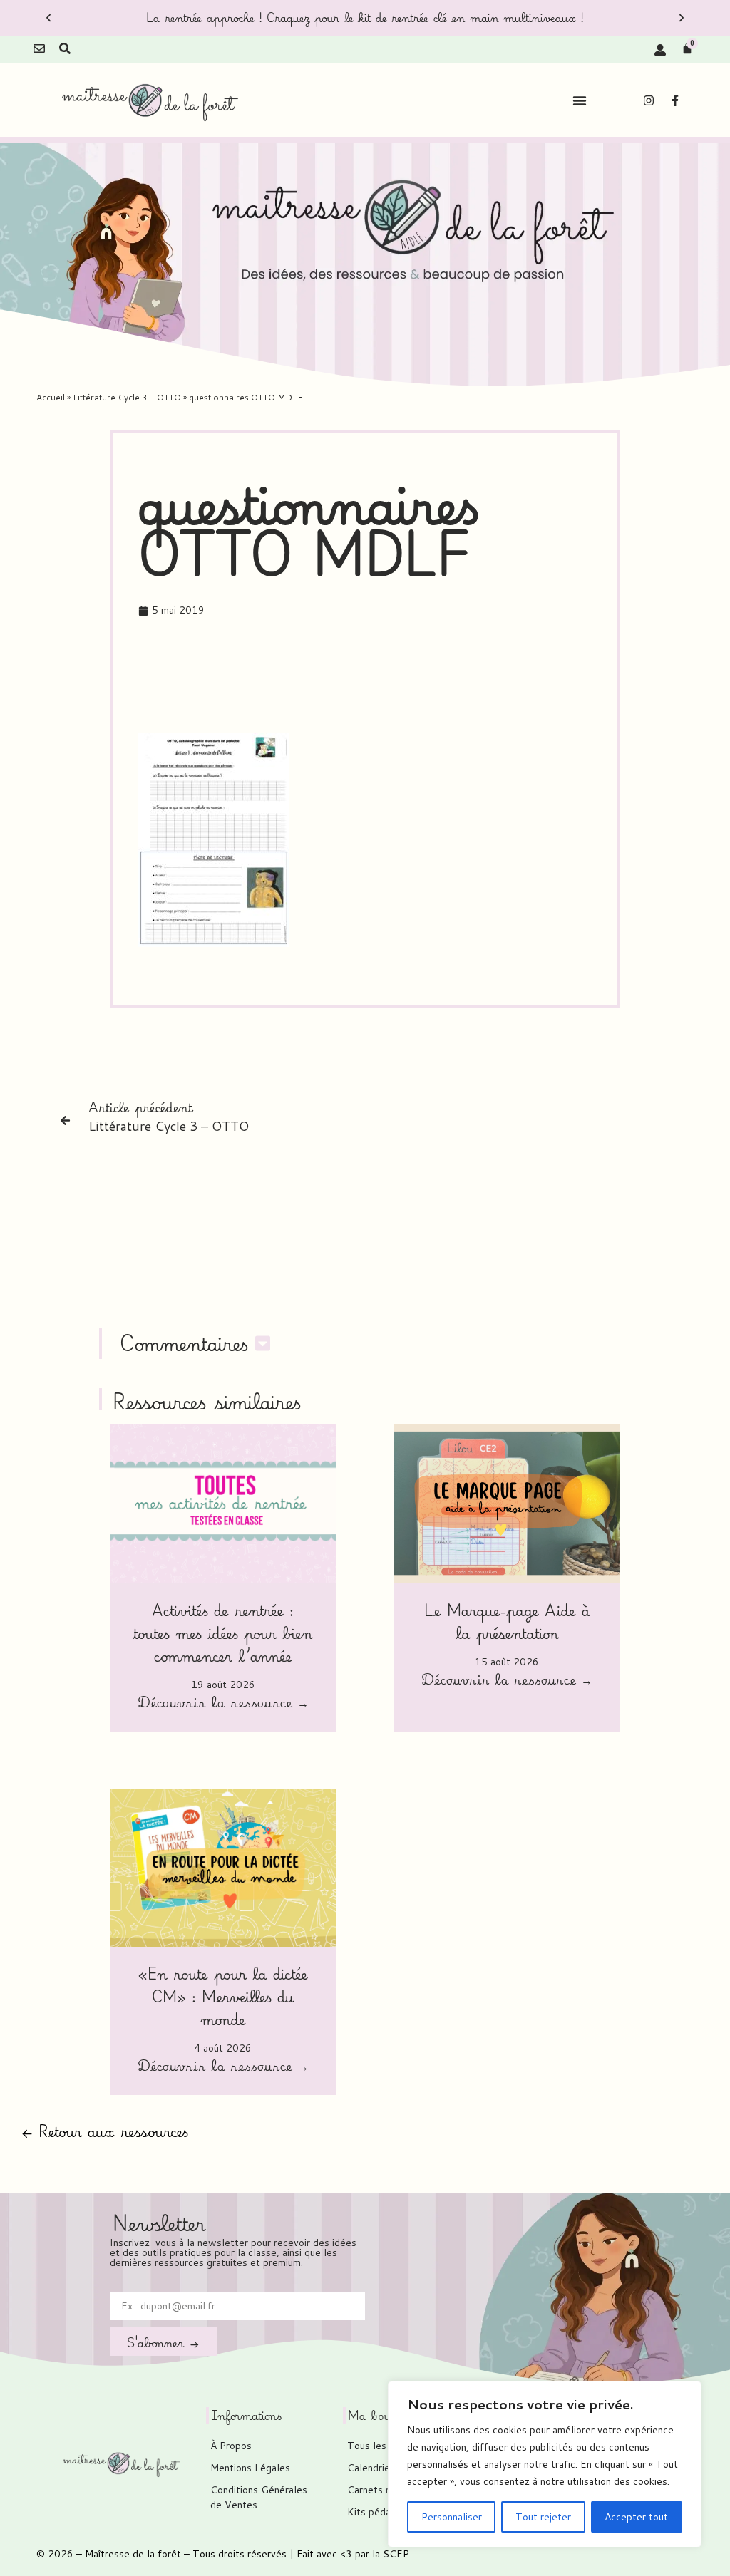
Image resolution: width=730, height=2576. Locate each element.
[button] (48, 18)
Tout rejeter (543, 2517)
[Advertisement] (398, 679)
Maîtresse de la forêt (133, 2554)
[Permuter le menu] (580, 100)
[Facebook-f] (675, 100)
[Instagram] (649, 100)
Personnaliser (452, 2517)
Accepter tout (636, 2517)
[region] (545, 2464)
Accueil (51, 397)
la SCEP (391, 2554)
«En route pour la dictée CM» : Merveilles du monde (223, 1996)
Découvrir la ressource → (223, 1704)
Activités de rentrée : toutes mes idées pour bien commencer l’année (223, 1633)
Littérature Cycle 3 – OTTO (127, 397)
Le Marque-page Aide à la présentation (507, 1621)
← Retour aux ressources (105, 2131)
